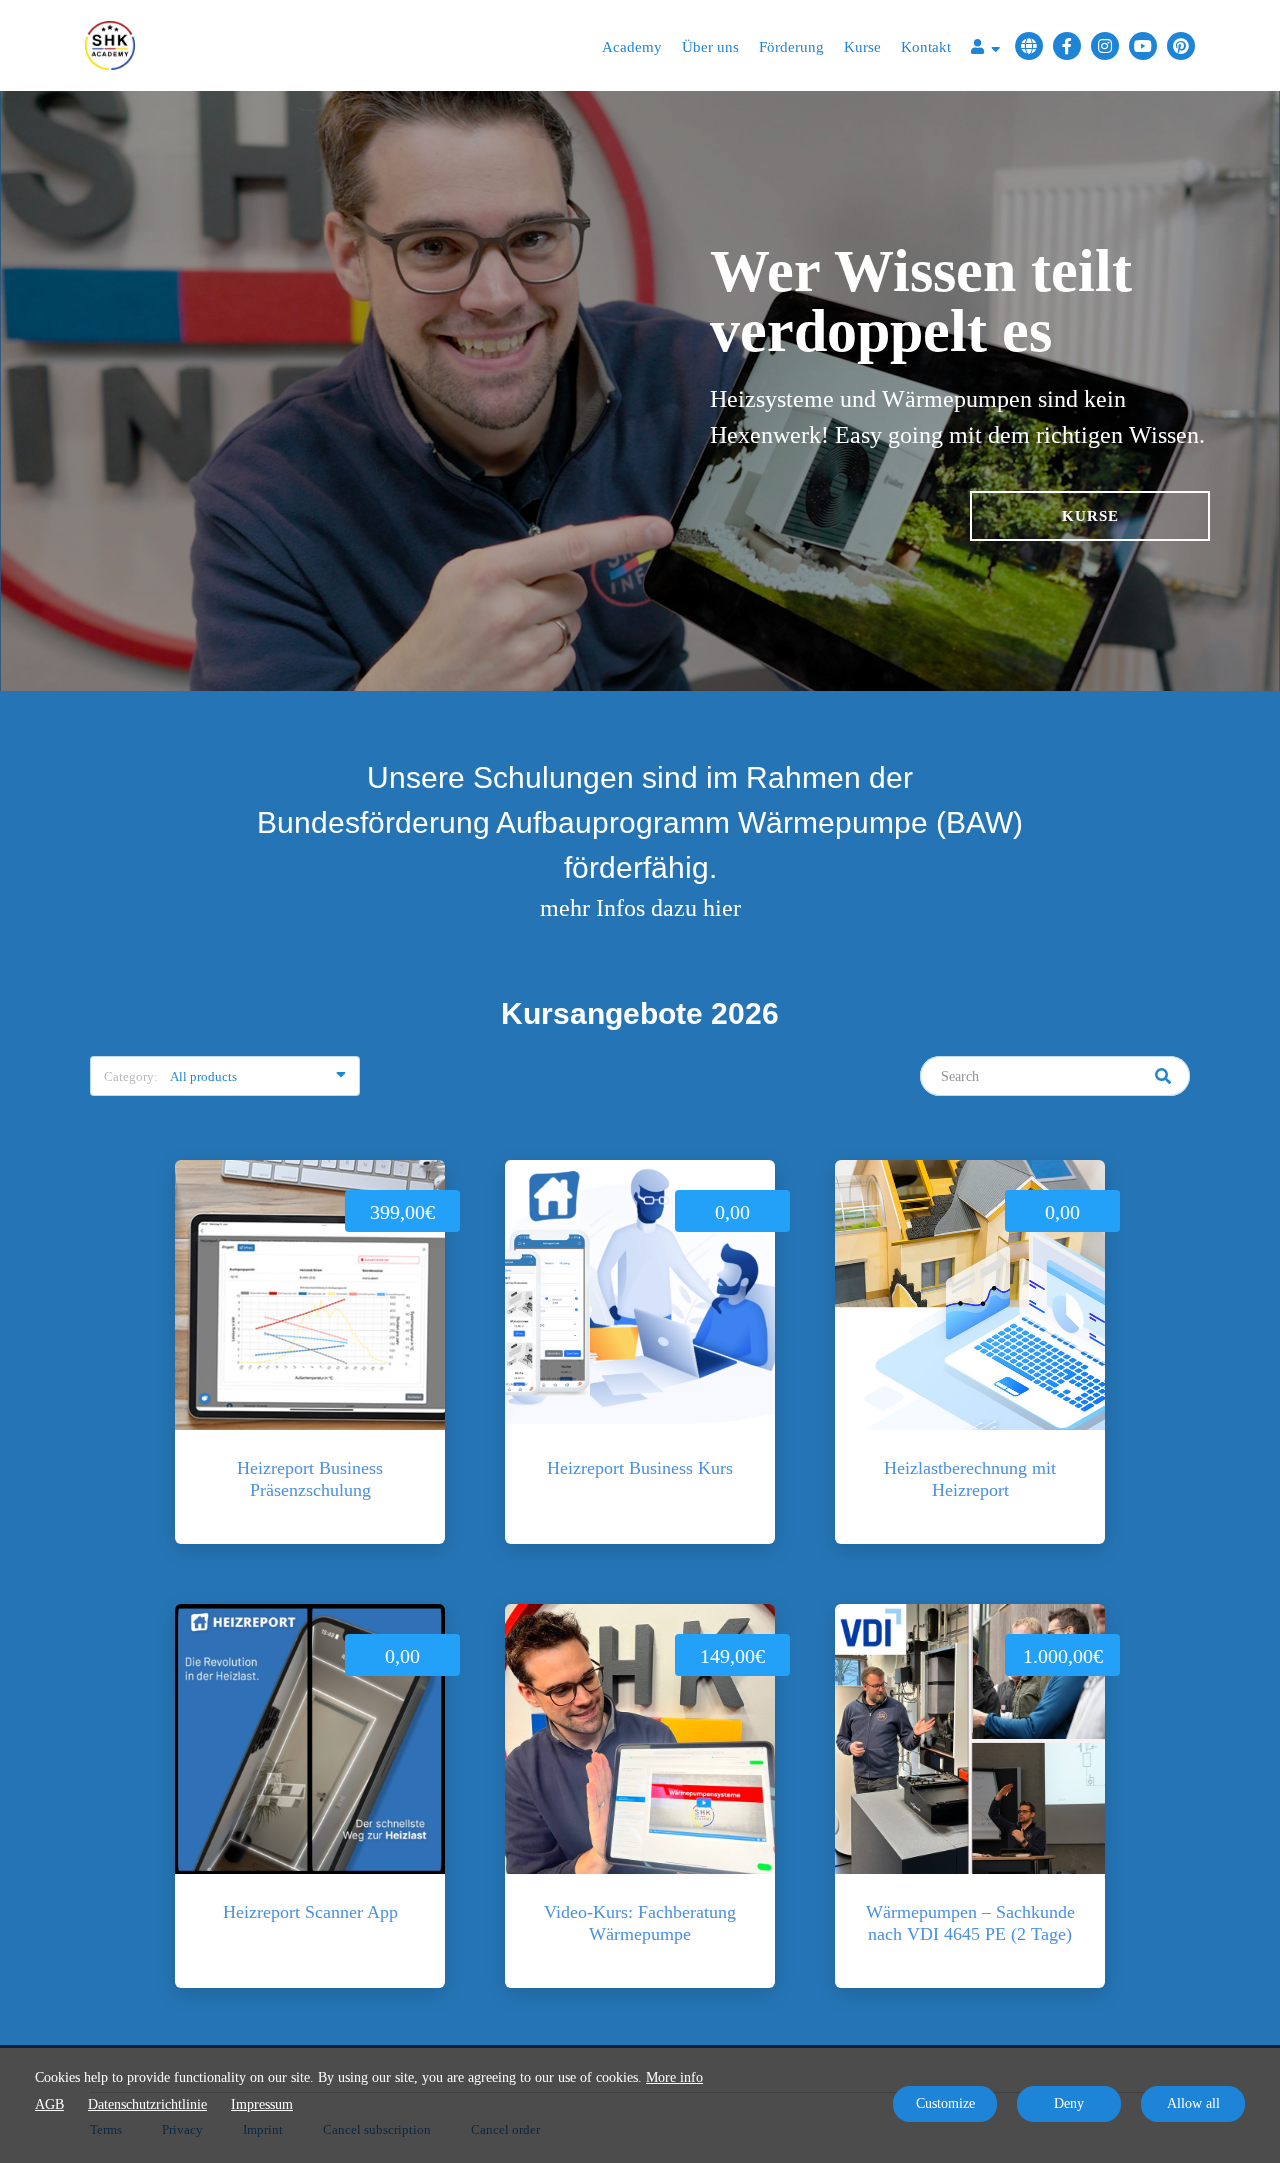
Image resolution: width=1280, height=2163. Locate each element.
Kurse (862, 47)
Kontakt (926, 47)
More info (674, 2077)
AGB (49, 2104)
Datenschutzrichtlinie (147, 2104)
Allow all (1193, 2103)
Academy (632, 47)
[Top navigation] (985, 49)
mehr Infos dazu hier (640, 908)
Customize (945, 2103)
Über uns (710, 47)
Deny (1069, 2103)
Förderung (791, 47)
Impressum (262, 2104)
